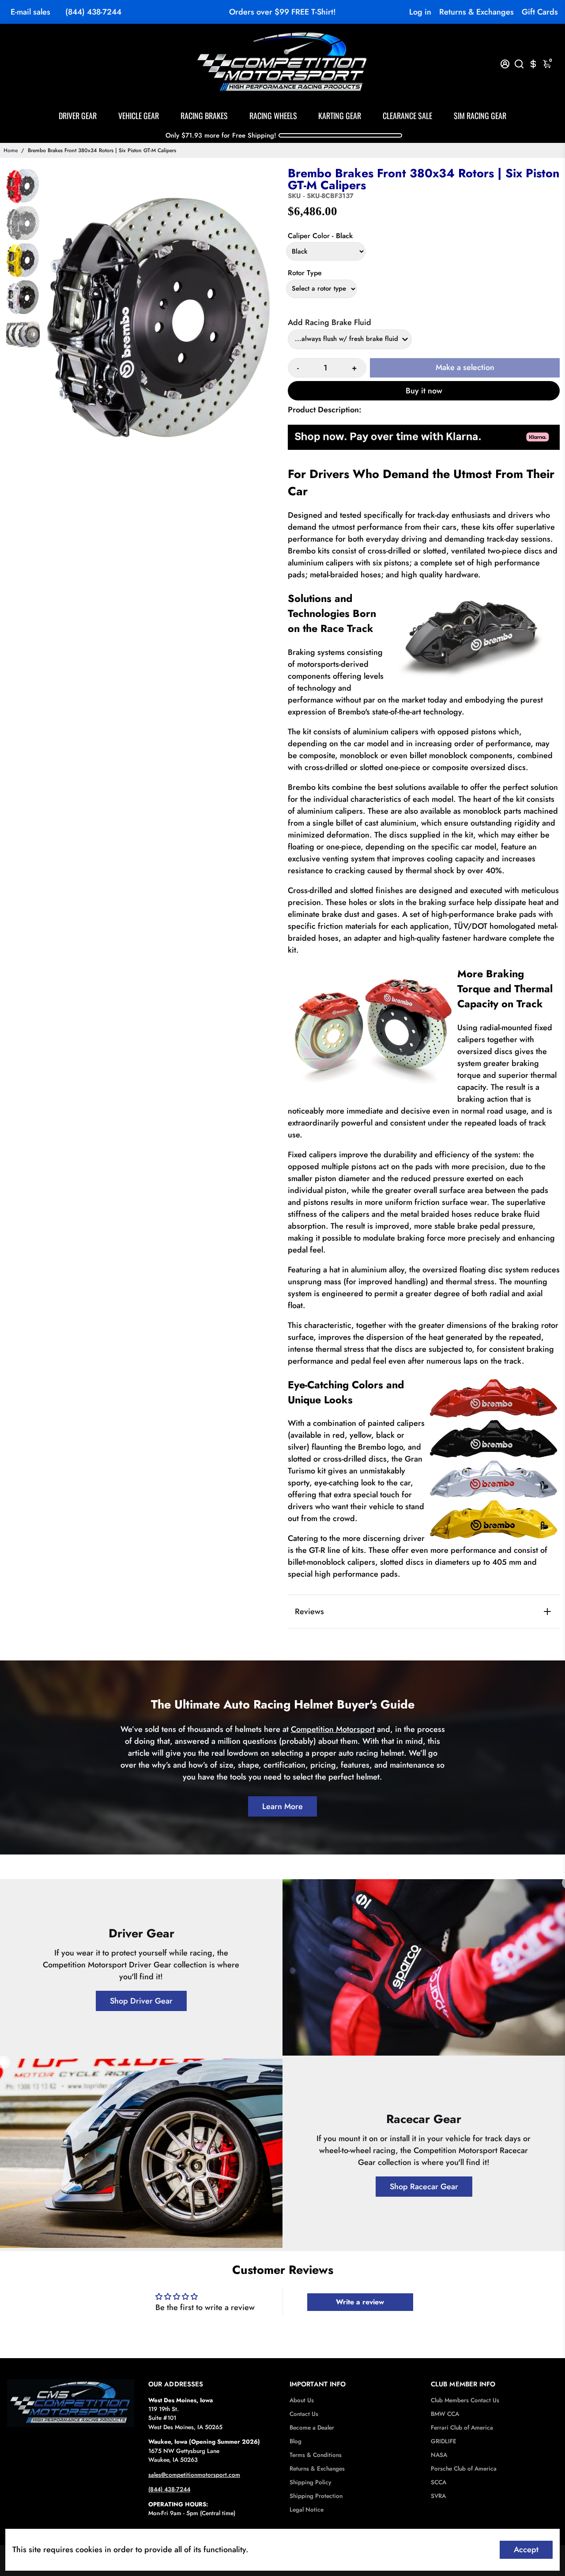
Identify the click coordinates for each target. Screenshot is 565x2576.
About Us (302, 2400)
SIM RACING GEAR (480, 116)
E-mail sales (30, 12)
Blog (296, 2441)
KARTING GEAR (340, 116)
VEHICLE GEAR (139, 116)
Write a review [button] (360, 2302)
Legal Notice (307, 2510)
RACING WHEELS (273, 116)
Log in (420, 12)
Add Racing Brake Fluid (330, 322)
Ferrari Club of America (462, 2428)
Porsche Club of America (464, 2469)
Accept (526, 2550)
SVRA (438, 2496)
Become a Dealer (312, 2428)
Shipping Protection (316, 2496)
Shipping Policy (310, 2482)
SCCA (439, 2482)
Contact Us (304, 2414)
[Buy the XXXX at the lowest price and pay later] (424, 445)
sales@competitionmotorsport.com (194, 2475)
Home (11, 150)
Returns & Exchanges (476, 12)
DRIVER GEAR (78, 116)
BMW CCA (445, 2414)
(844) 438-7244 (93, 12)
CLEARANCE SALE (407, 116)
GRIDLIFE (444, 2441)
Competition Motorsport (333, 1729)
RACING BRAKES (204, 116)
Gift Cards (540, 12)
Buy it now (424, 391)
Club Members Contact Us (465, 2400)
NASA (439, 2455)
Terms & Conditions (316, 2455)
